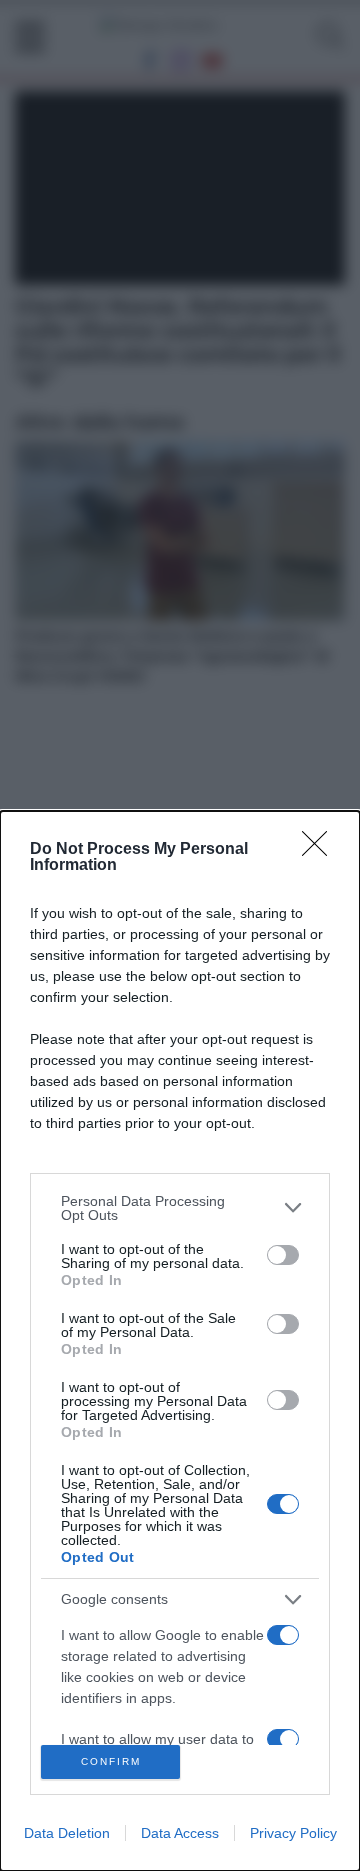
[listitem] (180, 1208)
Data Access (180, 1833)
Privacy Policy (293, 1833)
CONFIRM (111, 1761)
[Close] (321, 850)
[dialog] (180, 1341)
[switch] (283, 1255)
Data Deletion (67, 1833)
